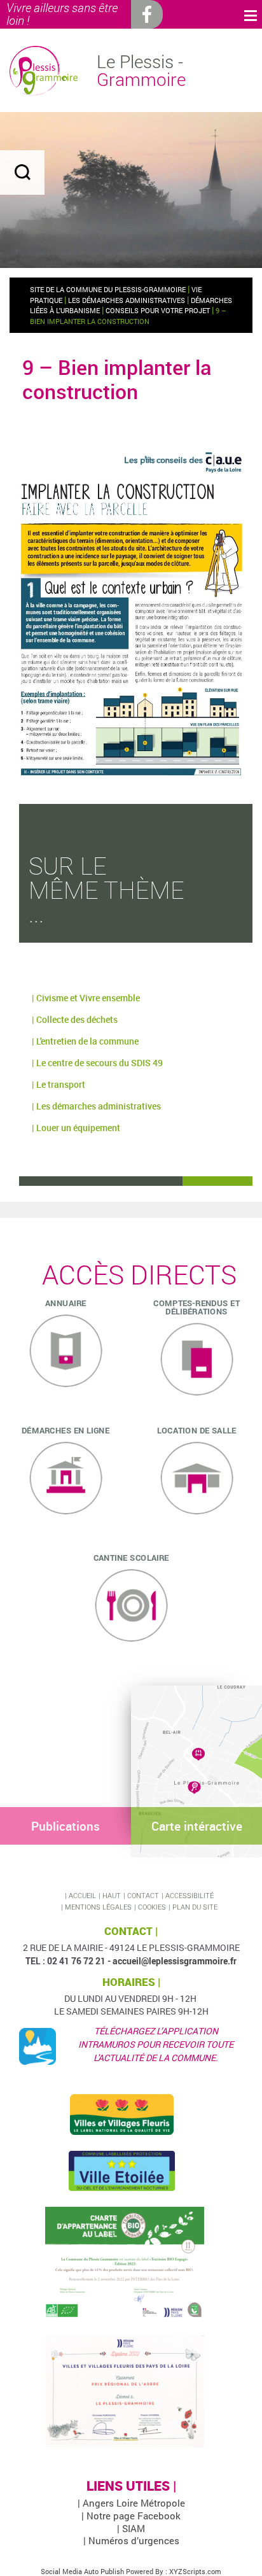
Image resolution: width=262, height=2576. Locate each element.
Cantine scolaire (131, 1558)
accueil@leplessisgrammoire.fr (175, 1961)
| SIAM (131, 2528)
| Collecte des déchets (75, 1019)
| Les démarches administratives (96, 1106)
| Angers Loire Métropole (131, 2503)
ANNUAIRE (66, 1303)
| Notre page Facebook (131, 2516)
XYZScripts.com (195, 2571)
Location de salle (197, 1430)
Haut (112, 1895)
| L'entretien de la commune (85, 1041)
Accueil (82, 1895)
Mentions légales (98, 1907)
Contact (143, 1895)
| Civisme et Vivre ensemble (86, 998)
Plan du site (195, 1907)
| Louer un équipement (76, 1128)
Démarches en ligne (65, 1430)
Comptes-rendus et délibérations (197, 1307)
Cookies (152, 1907)
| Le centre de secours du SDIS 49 (97, 1063)
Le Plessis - (141, 71)
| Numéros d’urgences (131, 2540)
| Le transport (59, 1084)
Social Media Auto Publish (82, 2571)
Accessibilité (190, 1895)
